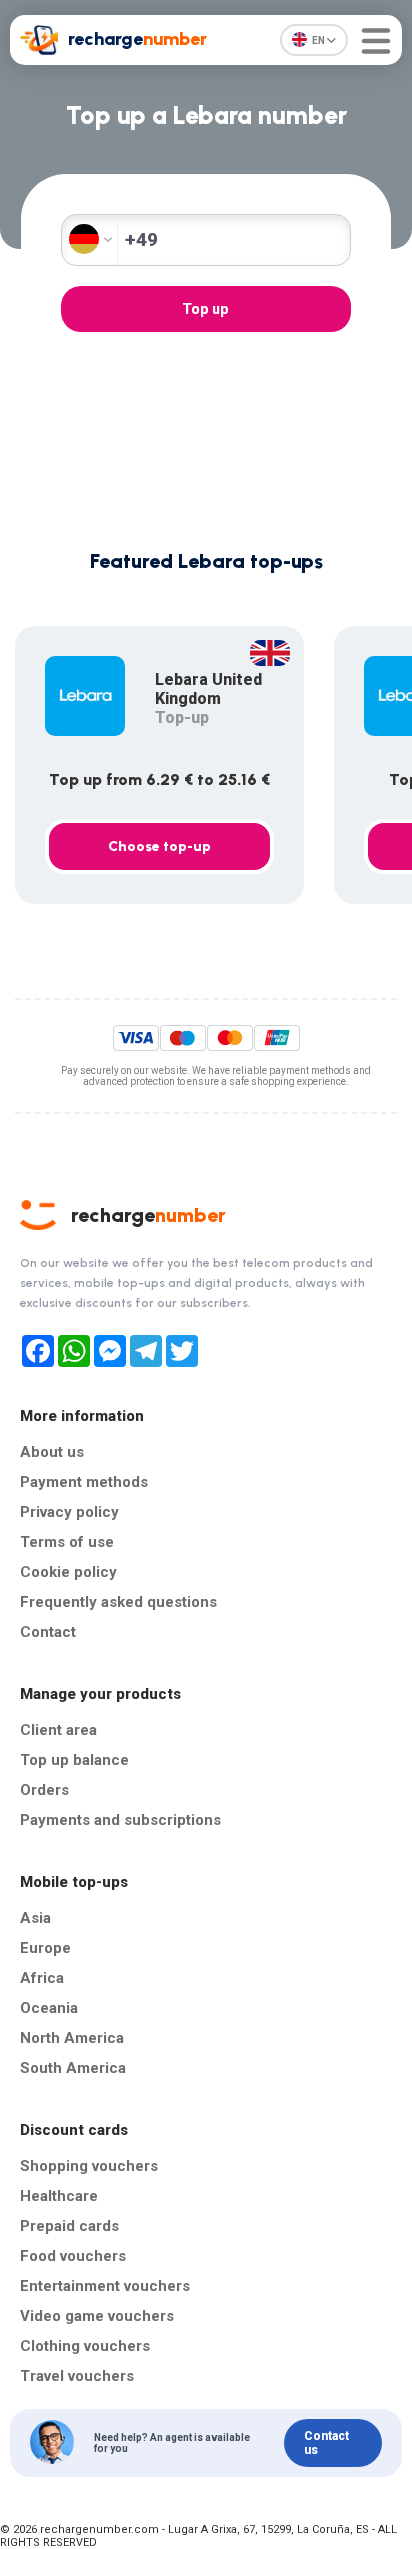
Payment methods (84, 1482)
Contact (48, 1632)
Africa (42, 1978)
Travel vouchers (77, 2376)
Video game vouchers (97, 2316)
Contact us (326, 2443)
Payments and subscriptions (120, 1820)
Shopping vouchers (89, 2166)
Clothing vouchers (85, 2346)
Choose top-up (159, 846)
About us (52, 1452)
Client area (58, 1730)
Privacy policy (69, 1512)
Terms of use (67, 1542)
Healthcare (59, 2196)
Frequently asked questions (118, 1602)
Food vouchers (73, 2256)
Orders (44, 1790)
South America (73, 2068)
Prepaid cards (69, 2226)
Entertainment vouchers (105, 2286)
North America (72, 2038)
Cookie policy (68, 1572)
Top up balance (74, 1760)
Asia (35, 1918)
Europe (45, 1948)
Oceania (49, 2008)
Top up (205, 309)
